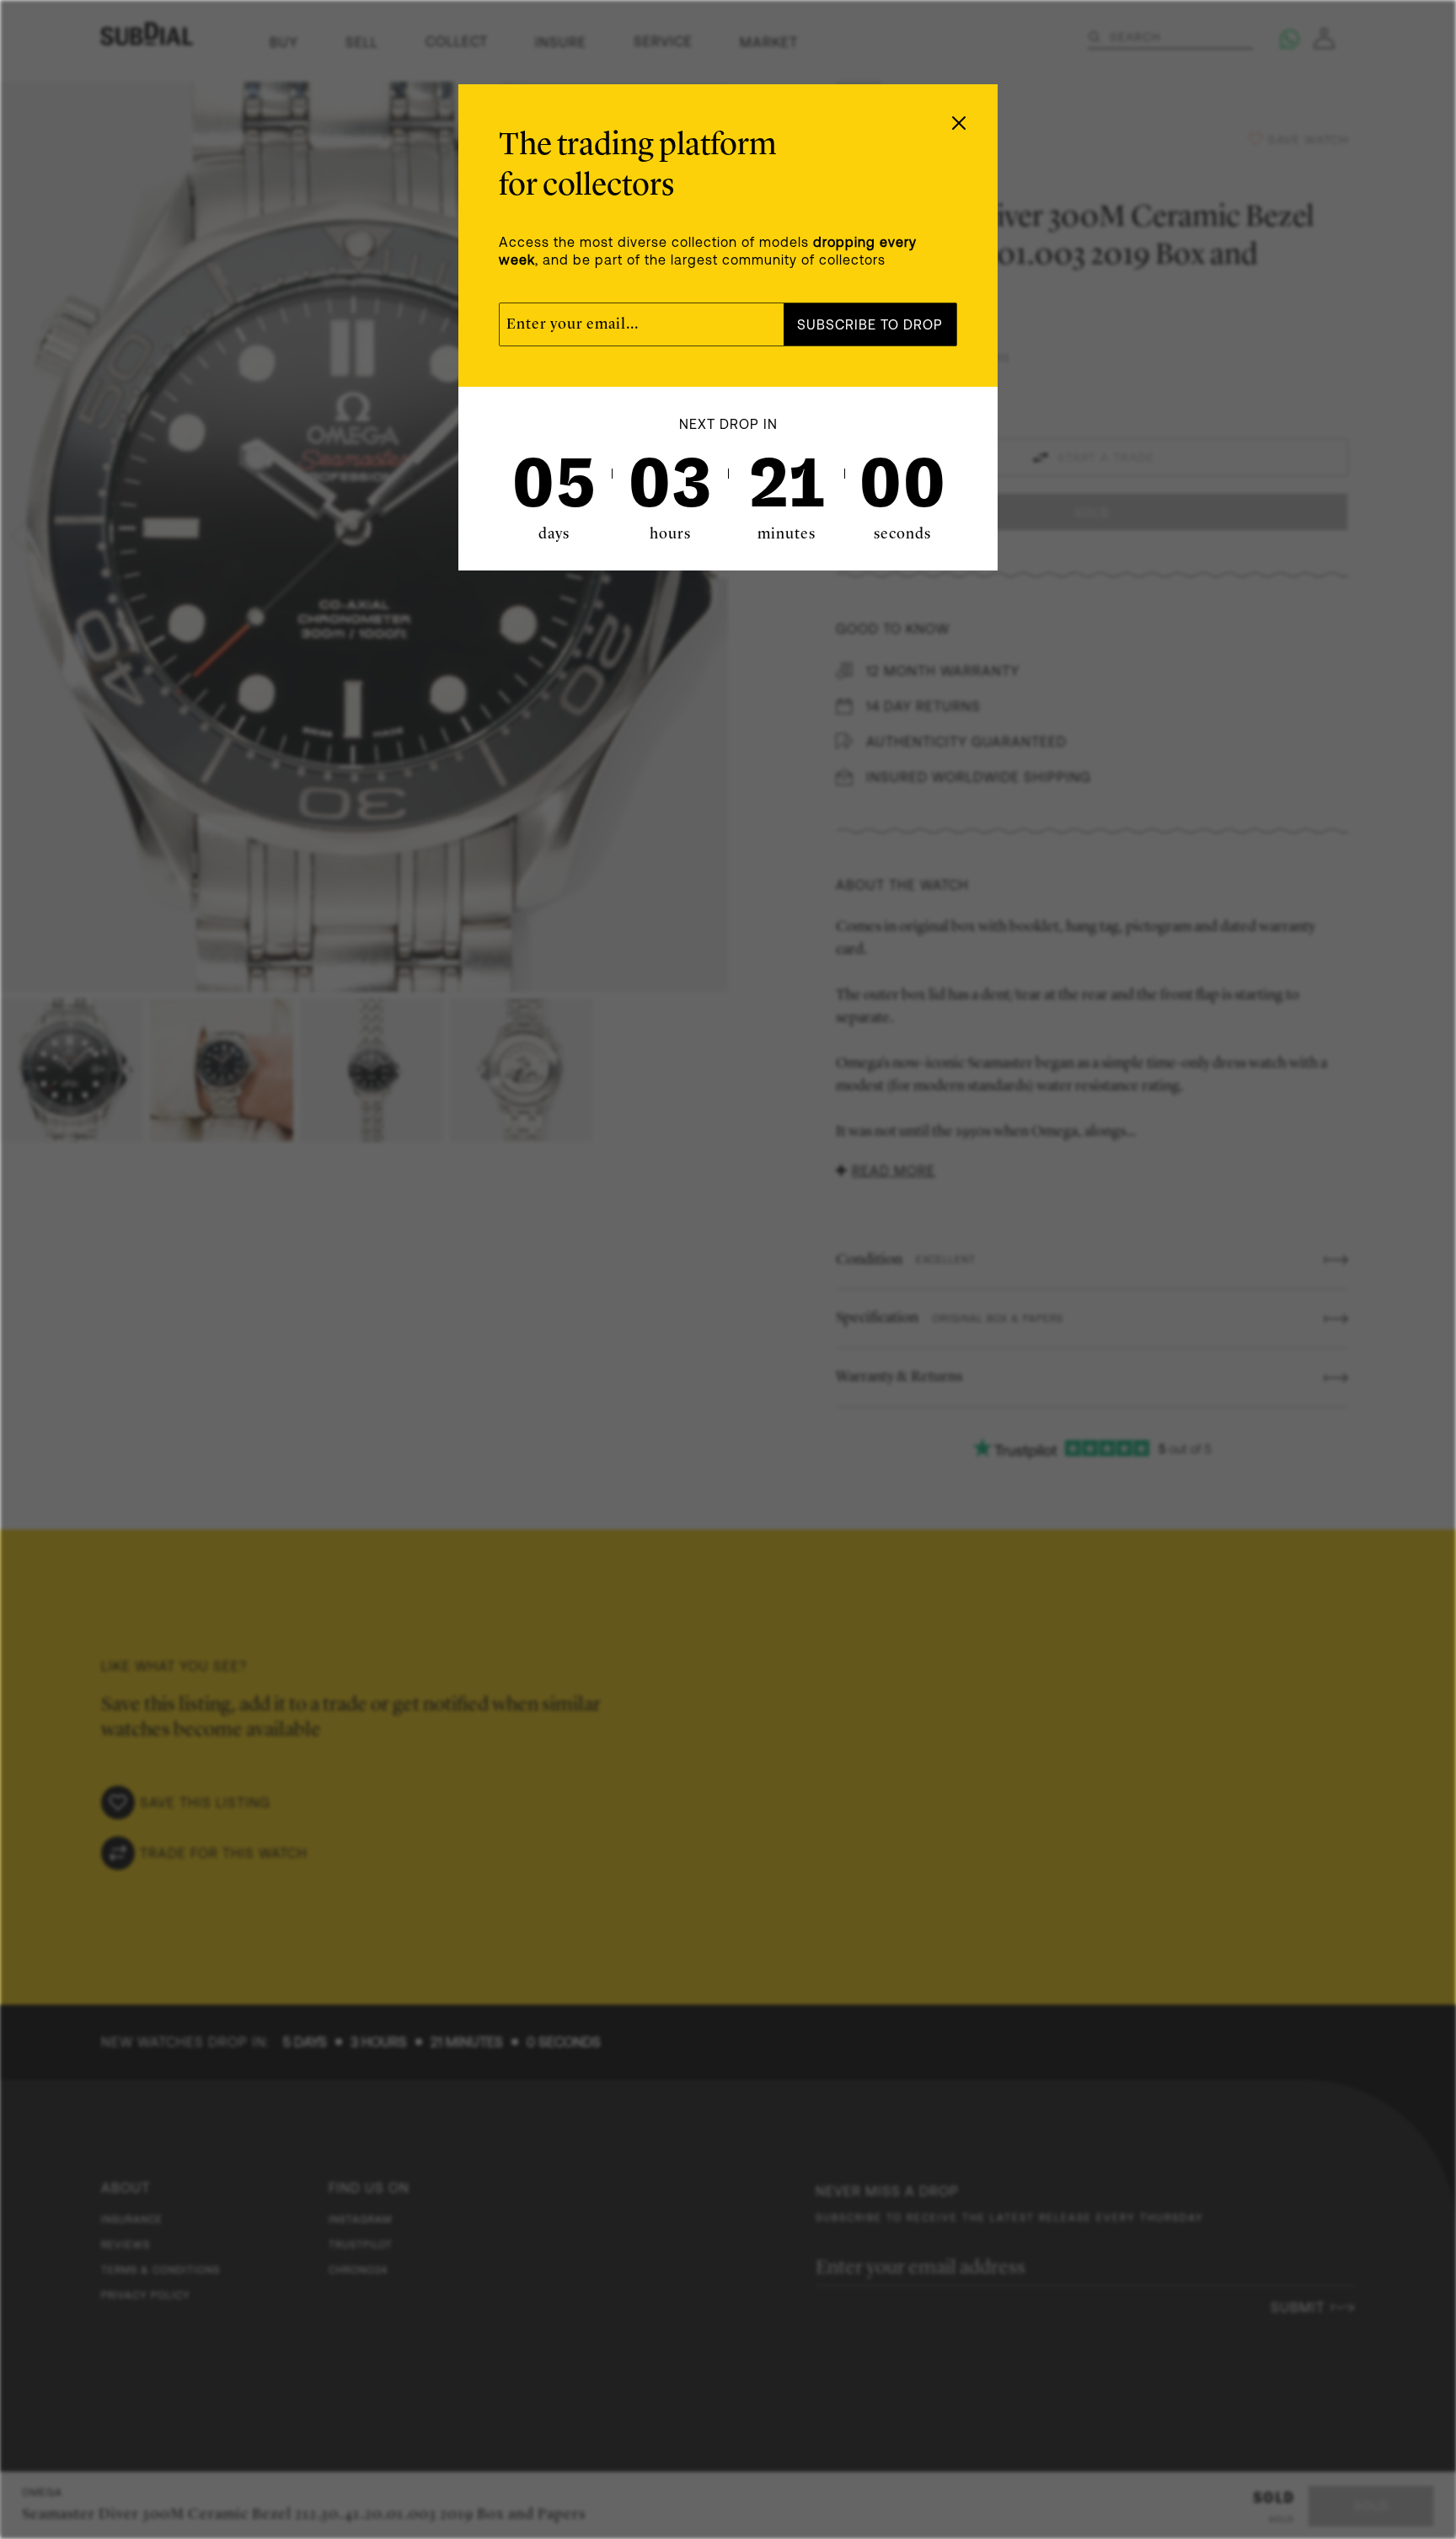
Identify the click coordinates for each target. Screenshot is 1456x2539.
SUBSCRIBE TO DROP (870, 324)
